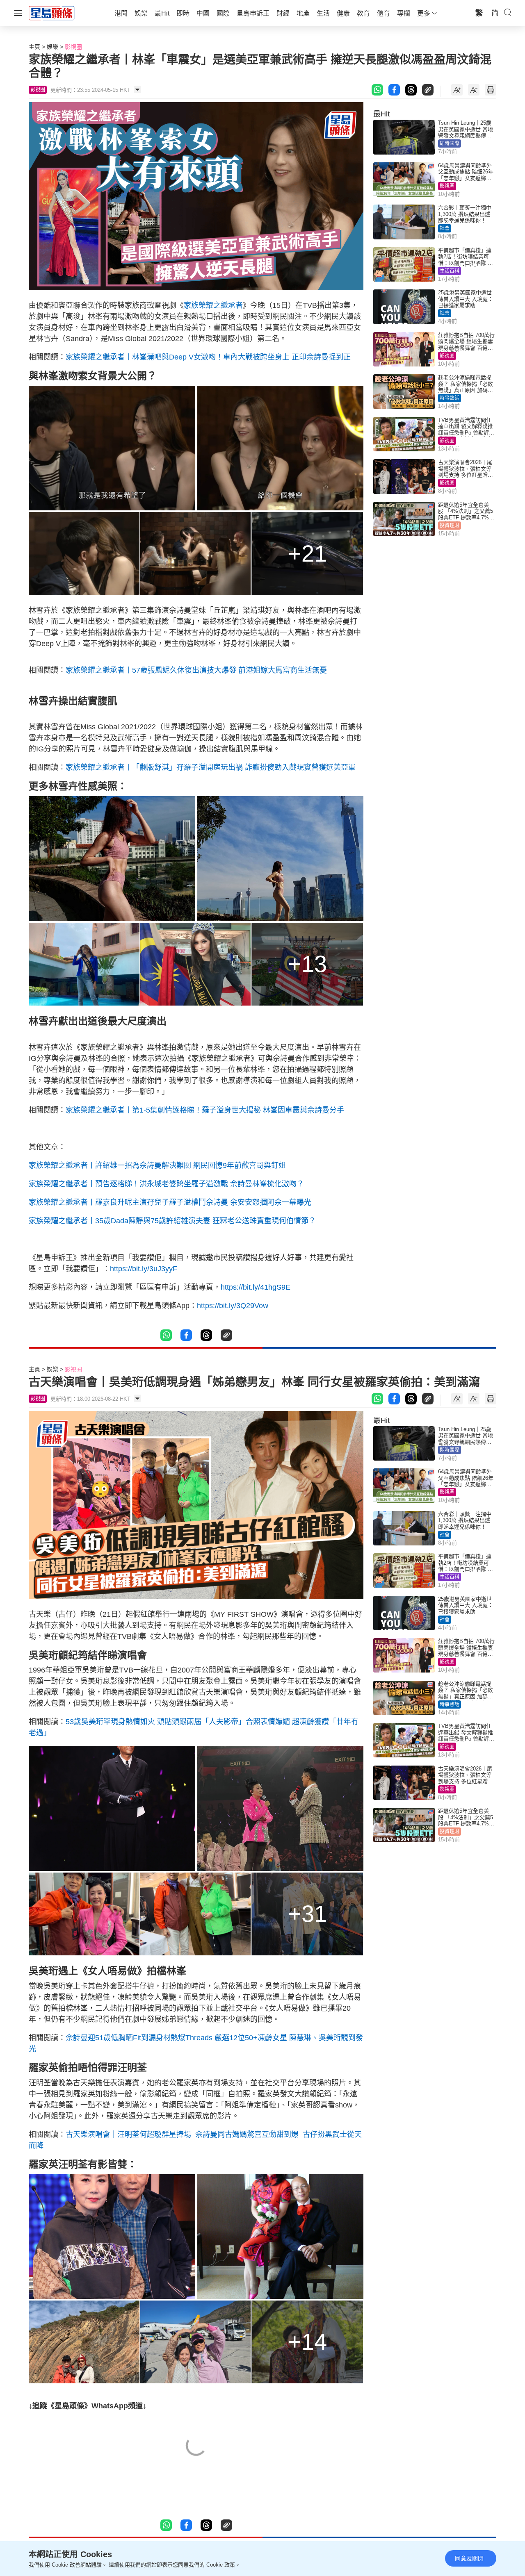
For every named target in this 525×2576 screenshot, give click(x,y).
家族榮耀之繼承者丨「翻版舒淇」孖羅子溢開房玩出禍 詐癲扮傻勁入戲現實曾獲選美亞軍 (211, 767)
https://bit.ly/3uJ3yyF (144, 1269)
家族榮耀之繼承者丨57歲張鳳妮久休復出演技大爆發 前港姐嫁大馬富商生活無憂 (196, 670)
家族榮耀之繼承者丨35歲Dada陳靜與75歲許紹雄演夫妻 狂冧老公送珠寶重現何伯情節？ (172, 1221)
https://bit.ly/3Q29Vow (233, 1306)
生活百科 (450, 271)
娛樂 (52, 47)
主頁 (34, 47)
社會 (445, 228)
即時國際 (450, 143)
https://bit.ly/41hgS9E (256, 1287)
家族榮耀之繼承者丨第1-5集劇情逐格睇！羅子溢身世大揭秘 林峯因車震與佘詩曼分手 (205, 1110)
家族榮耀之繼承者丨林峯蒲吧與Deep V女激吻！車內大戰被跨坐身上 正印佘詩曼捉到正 (208, 357)
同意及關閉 (469, 2558)
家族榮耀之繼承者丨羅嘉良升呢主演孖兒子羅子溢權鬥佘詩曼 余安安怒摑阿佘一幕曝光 (170, 1202)
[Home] (52, 13)
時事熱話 (450, 398)
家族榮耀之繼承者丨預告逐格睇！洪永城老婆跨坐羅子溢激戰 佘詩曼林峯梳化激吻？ (166, 1184)
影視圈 (73, 47)
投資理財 (450, 526)
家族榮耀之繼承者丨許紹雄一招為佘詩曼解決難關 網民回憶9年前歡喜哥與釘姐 (157, 1165)
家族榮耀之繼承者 (213, 305)
